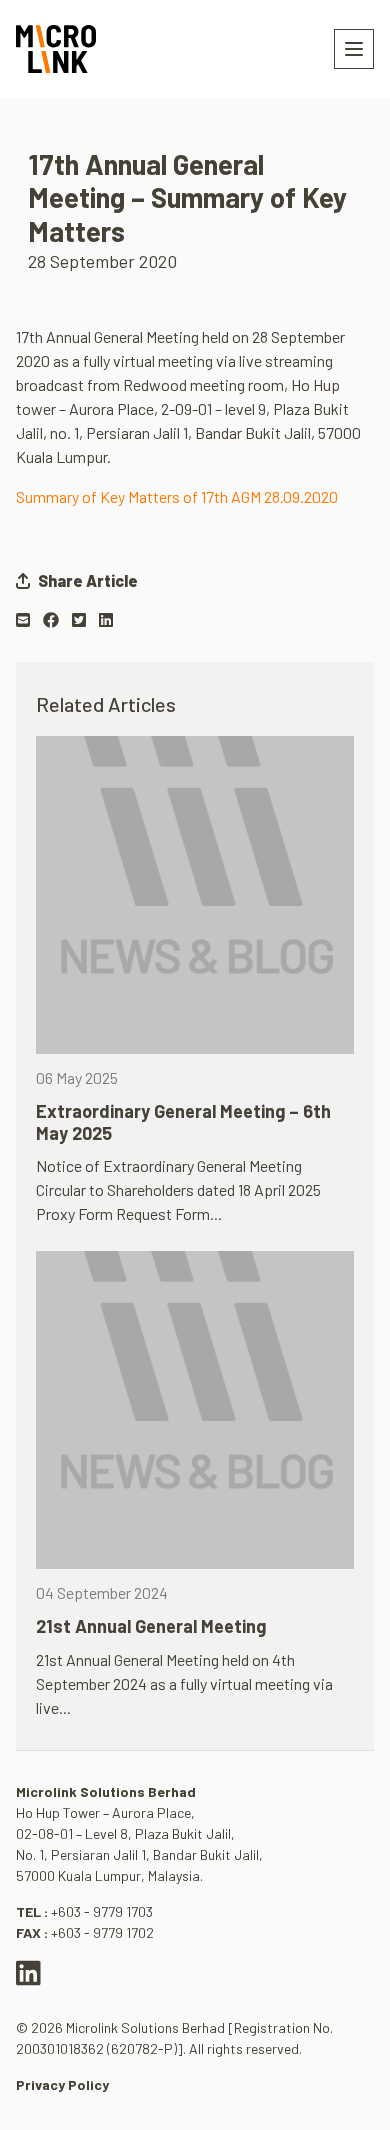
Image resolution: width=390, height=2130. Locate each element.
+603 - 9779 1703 (102, 1911)
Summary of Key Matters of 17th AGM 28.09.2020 (177, 496)
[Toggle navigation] (354, 49)
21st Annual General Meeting (151, 1626)
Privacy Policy (62, 2084)
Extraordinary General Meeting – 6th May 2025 (183, 1122)
